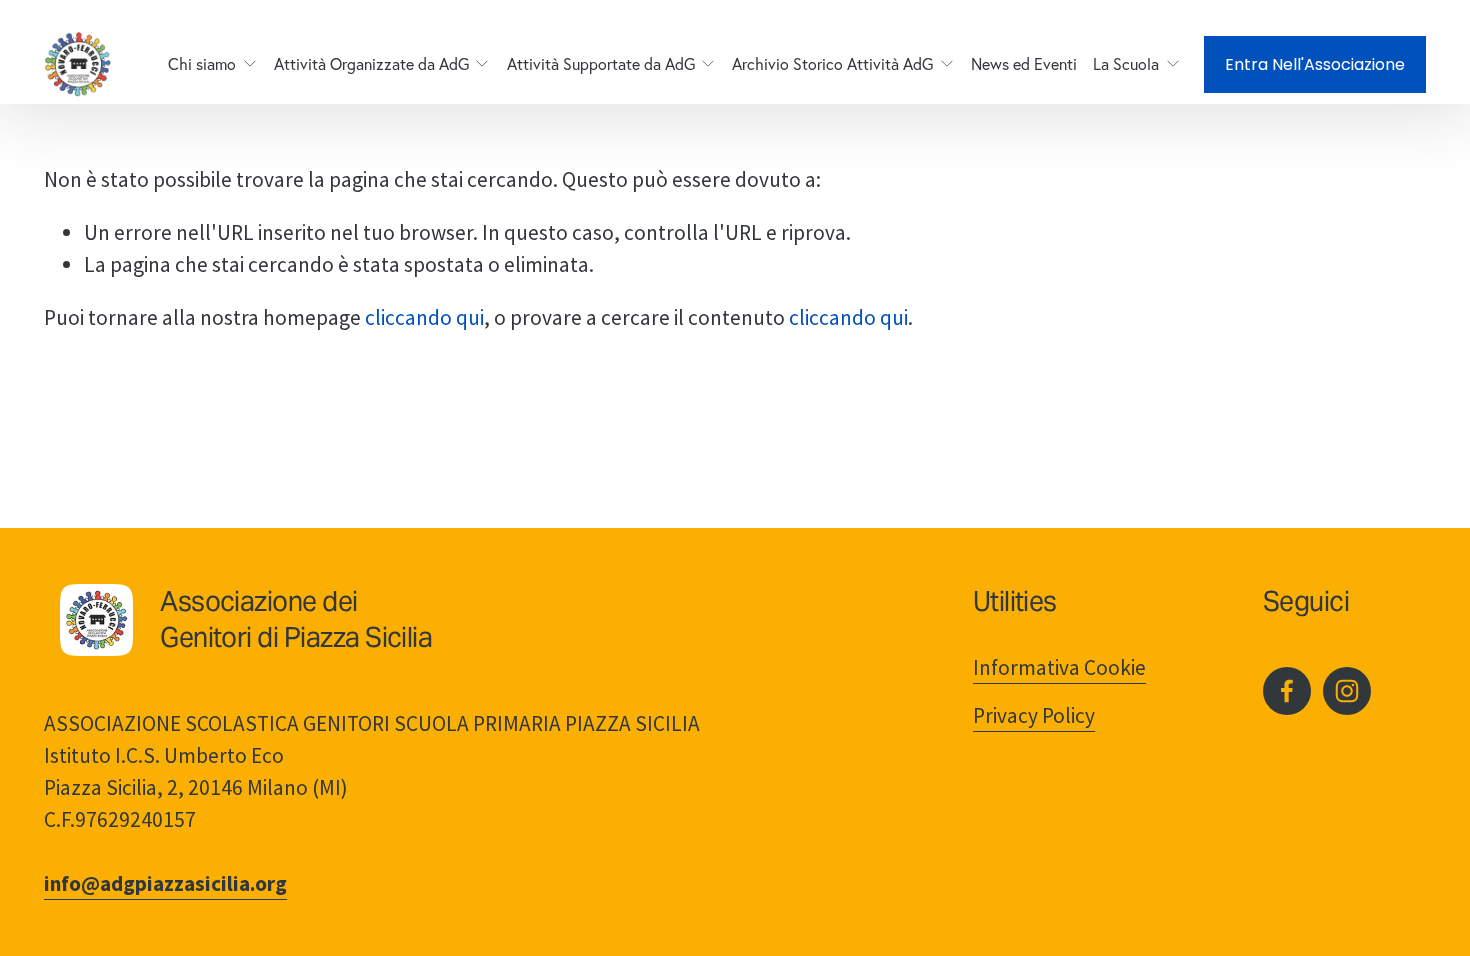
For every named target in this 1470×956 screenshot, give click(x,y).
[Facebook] (1287, 691)
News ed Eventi (1024, 64)
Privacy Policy (1034, 715)
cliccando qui (424, 317)
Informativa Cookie (1059, 667)
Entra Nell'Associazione (1315, 64)
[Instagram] (1347, 691)
